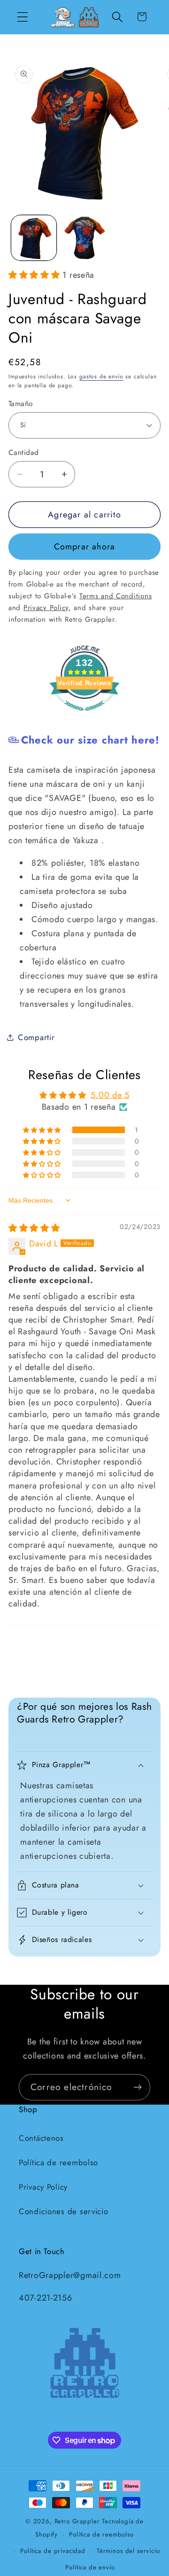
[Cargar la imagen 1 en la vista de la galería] (34, 238)
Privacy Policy (43, 2187)
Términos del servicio (128, 2551)
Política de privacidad (53, 2551)
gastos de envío (101, 376)
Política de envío (90, 2567)
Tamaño (21, 404)
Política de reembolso (58, 2162)
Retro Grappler (77, 2521)
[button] (23, 17)
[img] (34, 1228)
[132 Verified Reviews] (84, 715)
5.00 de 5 (110, 1095)
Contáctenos (41, 2138)
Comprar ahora (85, 547)
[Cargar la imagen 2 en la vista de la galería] (84, 238)
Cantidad (24, 453)
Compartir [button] (36, 1037)
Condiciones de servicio (64, 2211)
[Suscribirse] (137, 2087)
